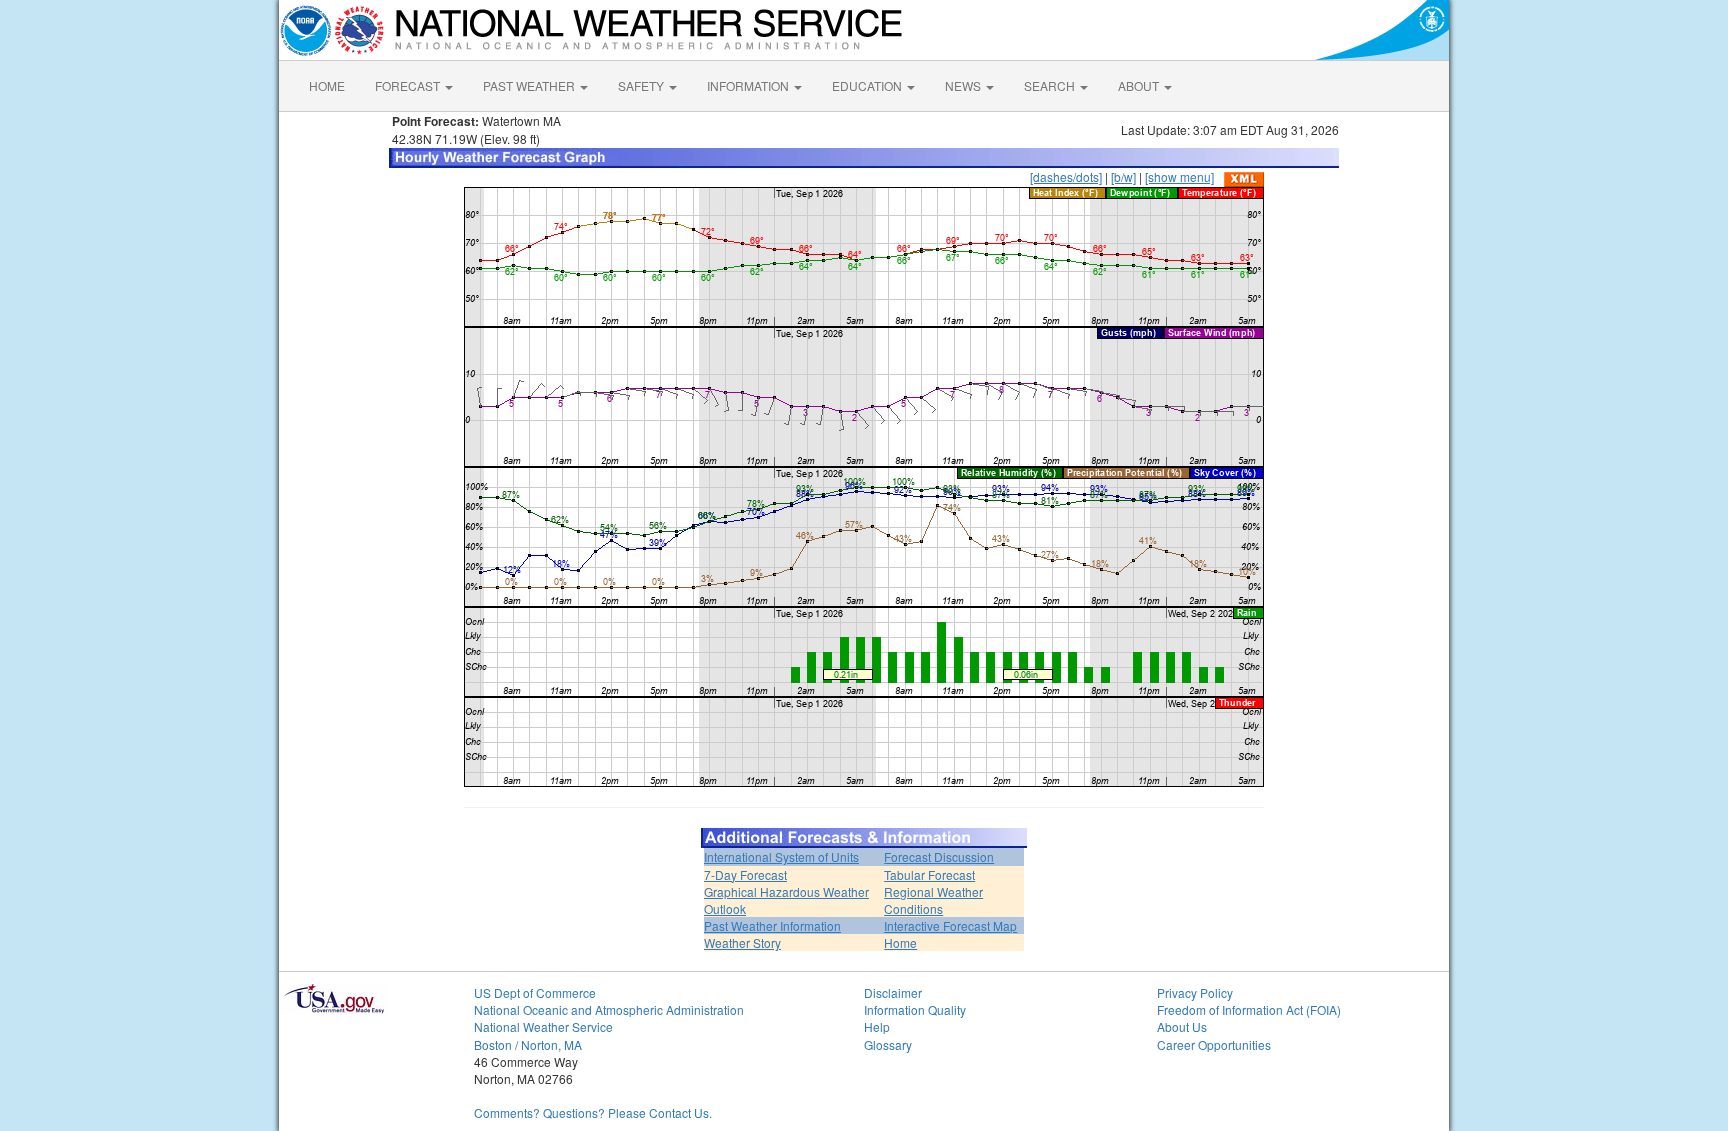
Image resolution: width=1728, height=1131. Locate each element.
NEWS (964, 85)
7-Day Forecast (745, 874)
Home (900, 942)
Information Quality (915, 1009)
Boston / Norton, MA (528, 1044)
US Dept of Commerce (535, 992)
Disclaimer (893, 992)
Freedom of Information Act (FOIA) (1249, 1009)
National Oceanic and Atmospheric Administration (609, 1009)
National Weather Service (543, 1026)
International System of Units (781, 856)
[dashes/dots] (1066, 176)
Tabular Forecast (929, 874)
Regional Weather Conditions (933, 900)
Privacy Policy (1195, 992)
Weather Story (742, 942)
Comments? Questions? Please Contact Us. (593, 1112)
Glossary (888, 1044)
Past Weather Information (772, 925)
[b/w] (1123, 176)
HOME (327, 85)
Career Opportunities (1214, 1044)
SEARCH (1051, 85)
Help (877, 1026)
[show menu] (1179, 176)
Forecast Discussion (939, 856)
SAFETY (642, 85)
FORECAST (409, 85)
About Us (1182, 1026)
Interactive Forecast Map (950, 925)
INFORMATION (749, 85)
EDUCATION (868, 85)
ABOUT (1140, 85)
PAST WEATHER (530, 85)
